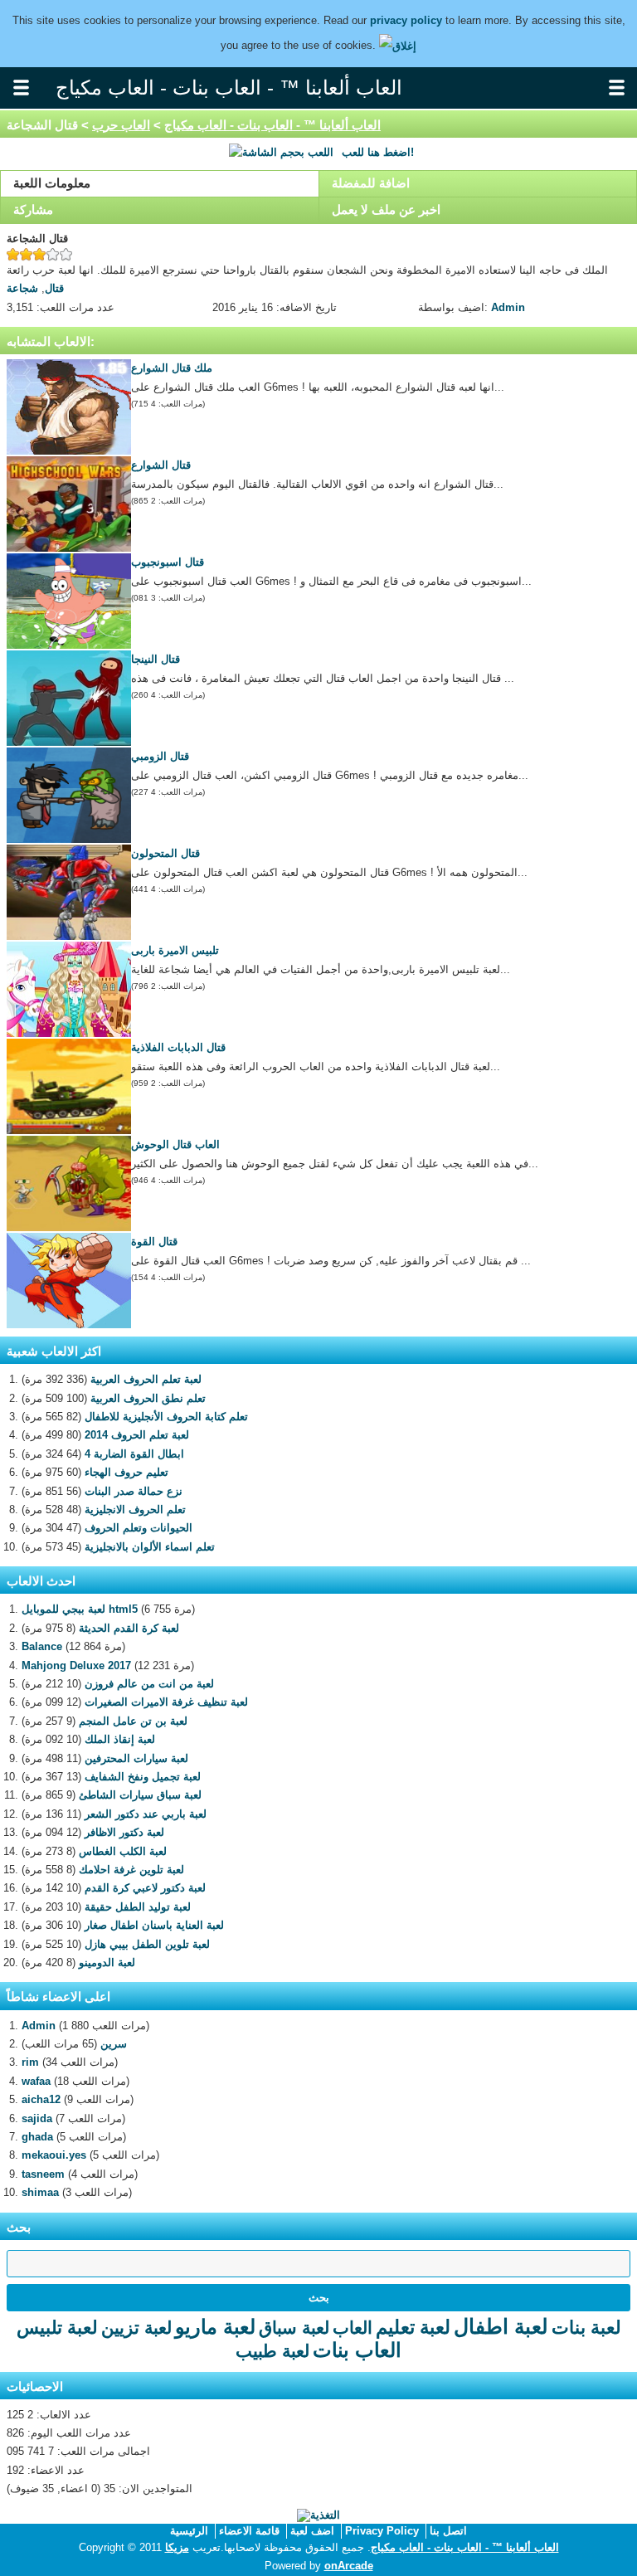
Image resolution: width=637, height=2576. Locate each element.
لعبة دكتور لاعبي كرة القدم (145, 1888)
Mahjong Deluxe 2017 (76, 1665)
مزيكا (177, 2547)
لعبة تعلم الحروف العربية (146, 1379)
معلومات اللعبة (52, 183)
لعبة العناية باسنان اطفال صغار (154, 1925)
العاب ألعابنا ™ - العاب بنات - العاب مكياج (272, 125)
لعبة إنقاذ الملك (120, 1739)
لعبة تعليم (413, 2327)
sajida (37, 2118)
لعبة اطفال (501, 2326)
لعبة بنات (586, 2328)
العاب (353, 2328)
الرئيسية (189, 2531)
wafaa (36, 2081)
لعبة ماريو (215, 2327)
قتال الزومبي (160, 756)
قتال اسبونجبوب (168, 562)
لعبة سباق (294, 2328)
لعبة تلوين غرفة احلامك (131, 1870)
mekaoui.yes (54, 2155)
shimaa (40, 2192)
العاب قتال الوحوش (175, 1144)
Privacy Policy (382, 2531)
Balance (42, 1646)
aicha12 (41, 2099)
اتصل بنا (448, 2531)
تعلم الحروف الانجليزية (135, 1510)
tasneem (43, 2174)
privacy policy (406, 20)
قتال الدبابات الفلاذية (178, 1047)
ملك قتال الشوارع (172, 368)
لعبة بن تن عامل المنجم (133, 1721)
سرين (114, 2044)
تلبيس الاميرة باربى (175, 950)
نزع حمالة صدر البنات (134, 1491)
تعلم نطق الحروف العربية (148, 1398)
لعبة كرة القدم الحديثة (129, 1628)
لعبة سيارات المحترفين (136, 1758)
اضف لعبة (312, 2531)
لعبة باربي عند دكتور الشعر (146, 1814)
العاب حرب (121, 125)
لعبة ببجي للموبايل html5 (80, 1609)
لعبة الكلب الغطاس (123, 1851)
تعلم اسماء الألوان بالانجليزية (150, 1547)
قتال (54, 288)
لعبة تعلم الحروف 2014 (137, 1435)
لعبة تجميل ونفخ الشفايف (143, 1777)
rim (30, 2062)
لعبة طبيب (272, 2351)
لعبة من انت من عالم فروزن (149, 1684)
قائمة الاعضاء (249, 2531)
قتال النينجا (156, 659)
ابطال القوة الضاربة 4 (134, 1454)
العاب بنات (357, 2350)
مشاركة (33, 209)
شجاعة (22, 288)
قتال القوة (154, 1242)
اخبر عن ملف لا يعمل (386, 209)
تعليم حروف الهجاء (126, 1472)
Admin (508, 307)
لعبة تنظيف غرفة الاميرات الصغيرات (166, 1702)
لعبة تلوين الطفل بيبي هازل (147, 1944)
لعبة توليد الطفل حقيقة (138, 1907)
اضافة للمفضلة (371, 183)
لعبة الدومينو (107, 1962)
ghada (37, 2137)
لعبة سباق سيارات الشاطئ (140, 1795)
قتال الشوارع (161, 465)
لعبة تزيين (136, 2328)
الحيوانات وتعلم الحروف (139, 1528)
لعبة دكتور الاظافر (124, 1832)
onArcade (349, 2566)
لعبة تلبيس (57, 2328)
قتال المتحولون (165, 853)
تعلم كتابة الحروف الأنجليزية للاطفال (166, 1417)
